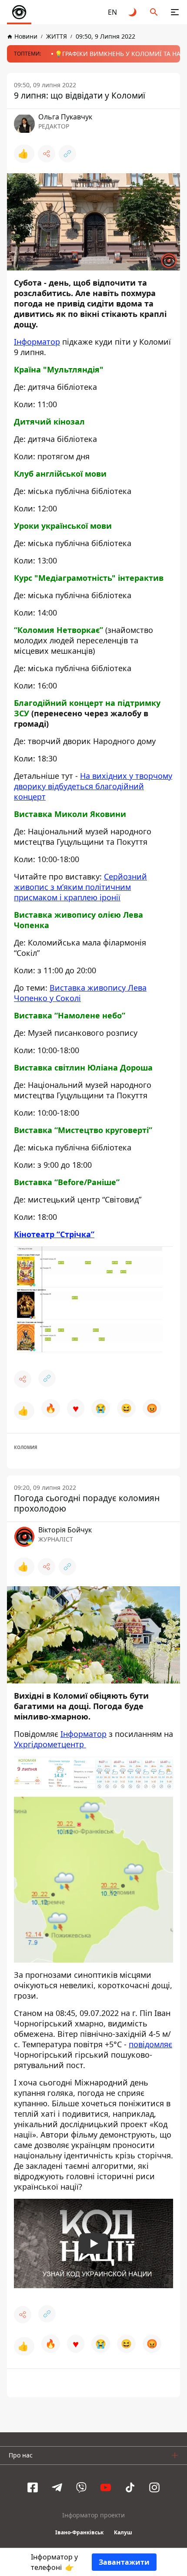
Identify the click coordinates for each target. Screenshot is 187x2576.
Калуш (123, 2532)
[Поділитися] (47, 154)
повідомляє (150, 2044)
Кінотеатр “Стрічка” (54, 1234)
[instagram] (154, 2487)
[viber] (81, 2487)
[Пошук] (154, 12)
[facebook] (33, 2487)
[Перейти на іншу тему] (133, 12)
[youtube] (106, 2487)
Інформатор (37, 342)
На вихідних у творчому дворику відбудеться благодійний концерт (93, 786)
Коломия (26, 1447)
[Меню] (175, 12)
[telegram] (57, 2487)
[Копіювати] (67, 154)
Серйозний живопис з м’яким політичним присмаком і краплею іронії (80, 887)
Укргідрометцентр (50, 1744)
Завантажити (124, 2562)
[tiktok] (130, 2487)
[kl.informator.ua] (19, 12)
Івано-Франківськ (79, 2532)
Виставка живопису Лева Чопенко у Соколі (80, 993)
